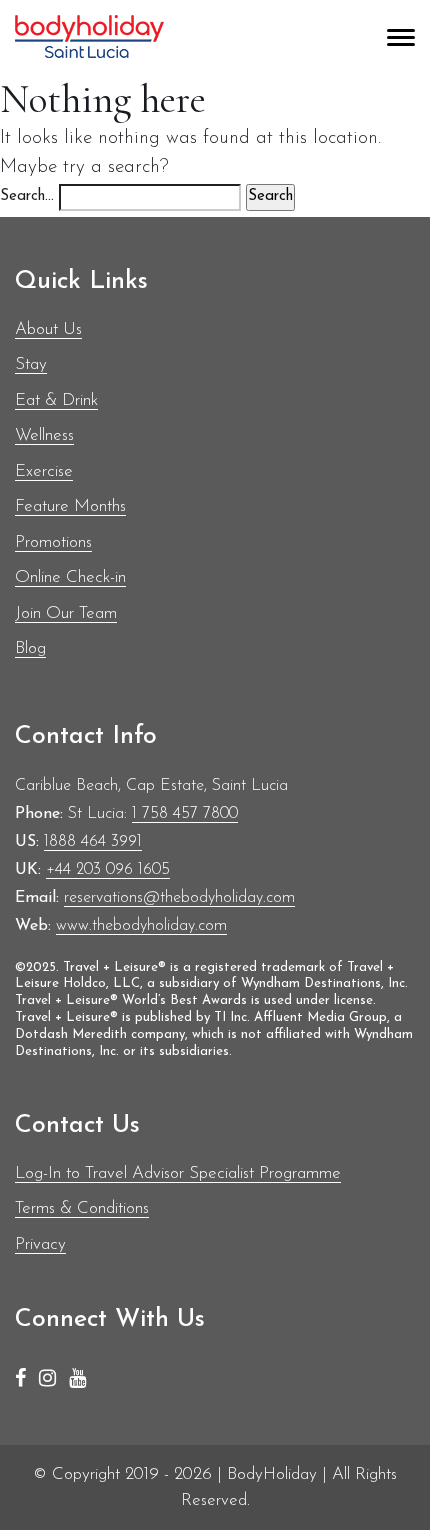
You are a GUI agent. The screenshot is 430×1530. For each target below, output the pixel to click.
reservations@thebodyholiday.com (179, 898)
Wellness (44, 435)
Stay (31, 364)
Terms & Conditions (82, 1208)
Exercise (44, 471)
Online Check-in (70, 577)
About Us (48, 329)
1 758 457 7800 (185, 814)
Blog (30, 648)
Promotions (53, 542)
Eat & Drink (56, 400)
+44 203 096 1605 (108, 870)
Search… (27, 196)
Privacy (40, 1244)
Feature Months (70, 506)
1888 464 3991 (93, 842)
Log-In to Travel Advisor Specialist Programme (178, 1173)
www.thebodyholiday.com (141, 926)
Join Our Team (66, 613)
